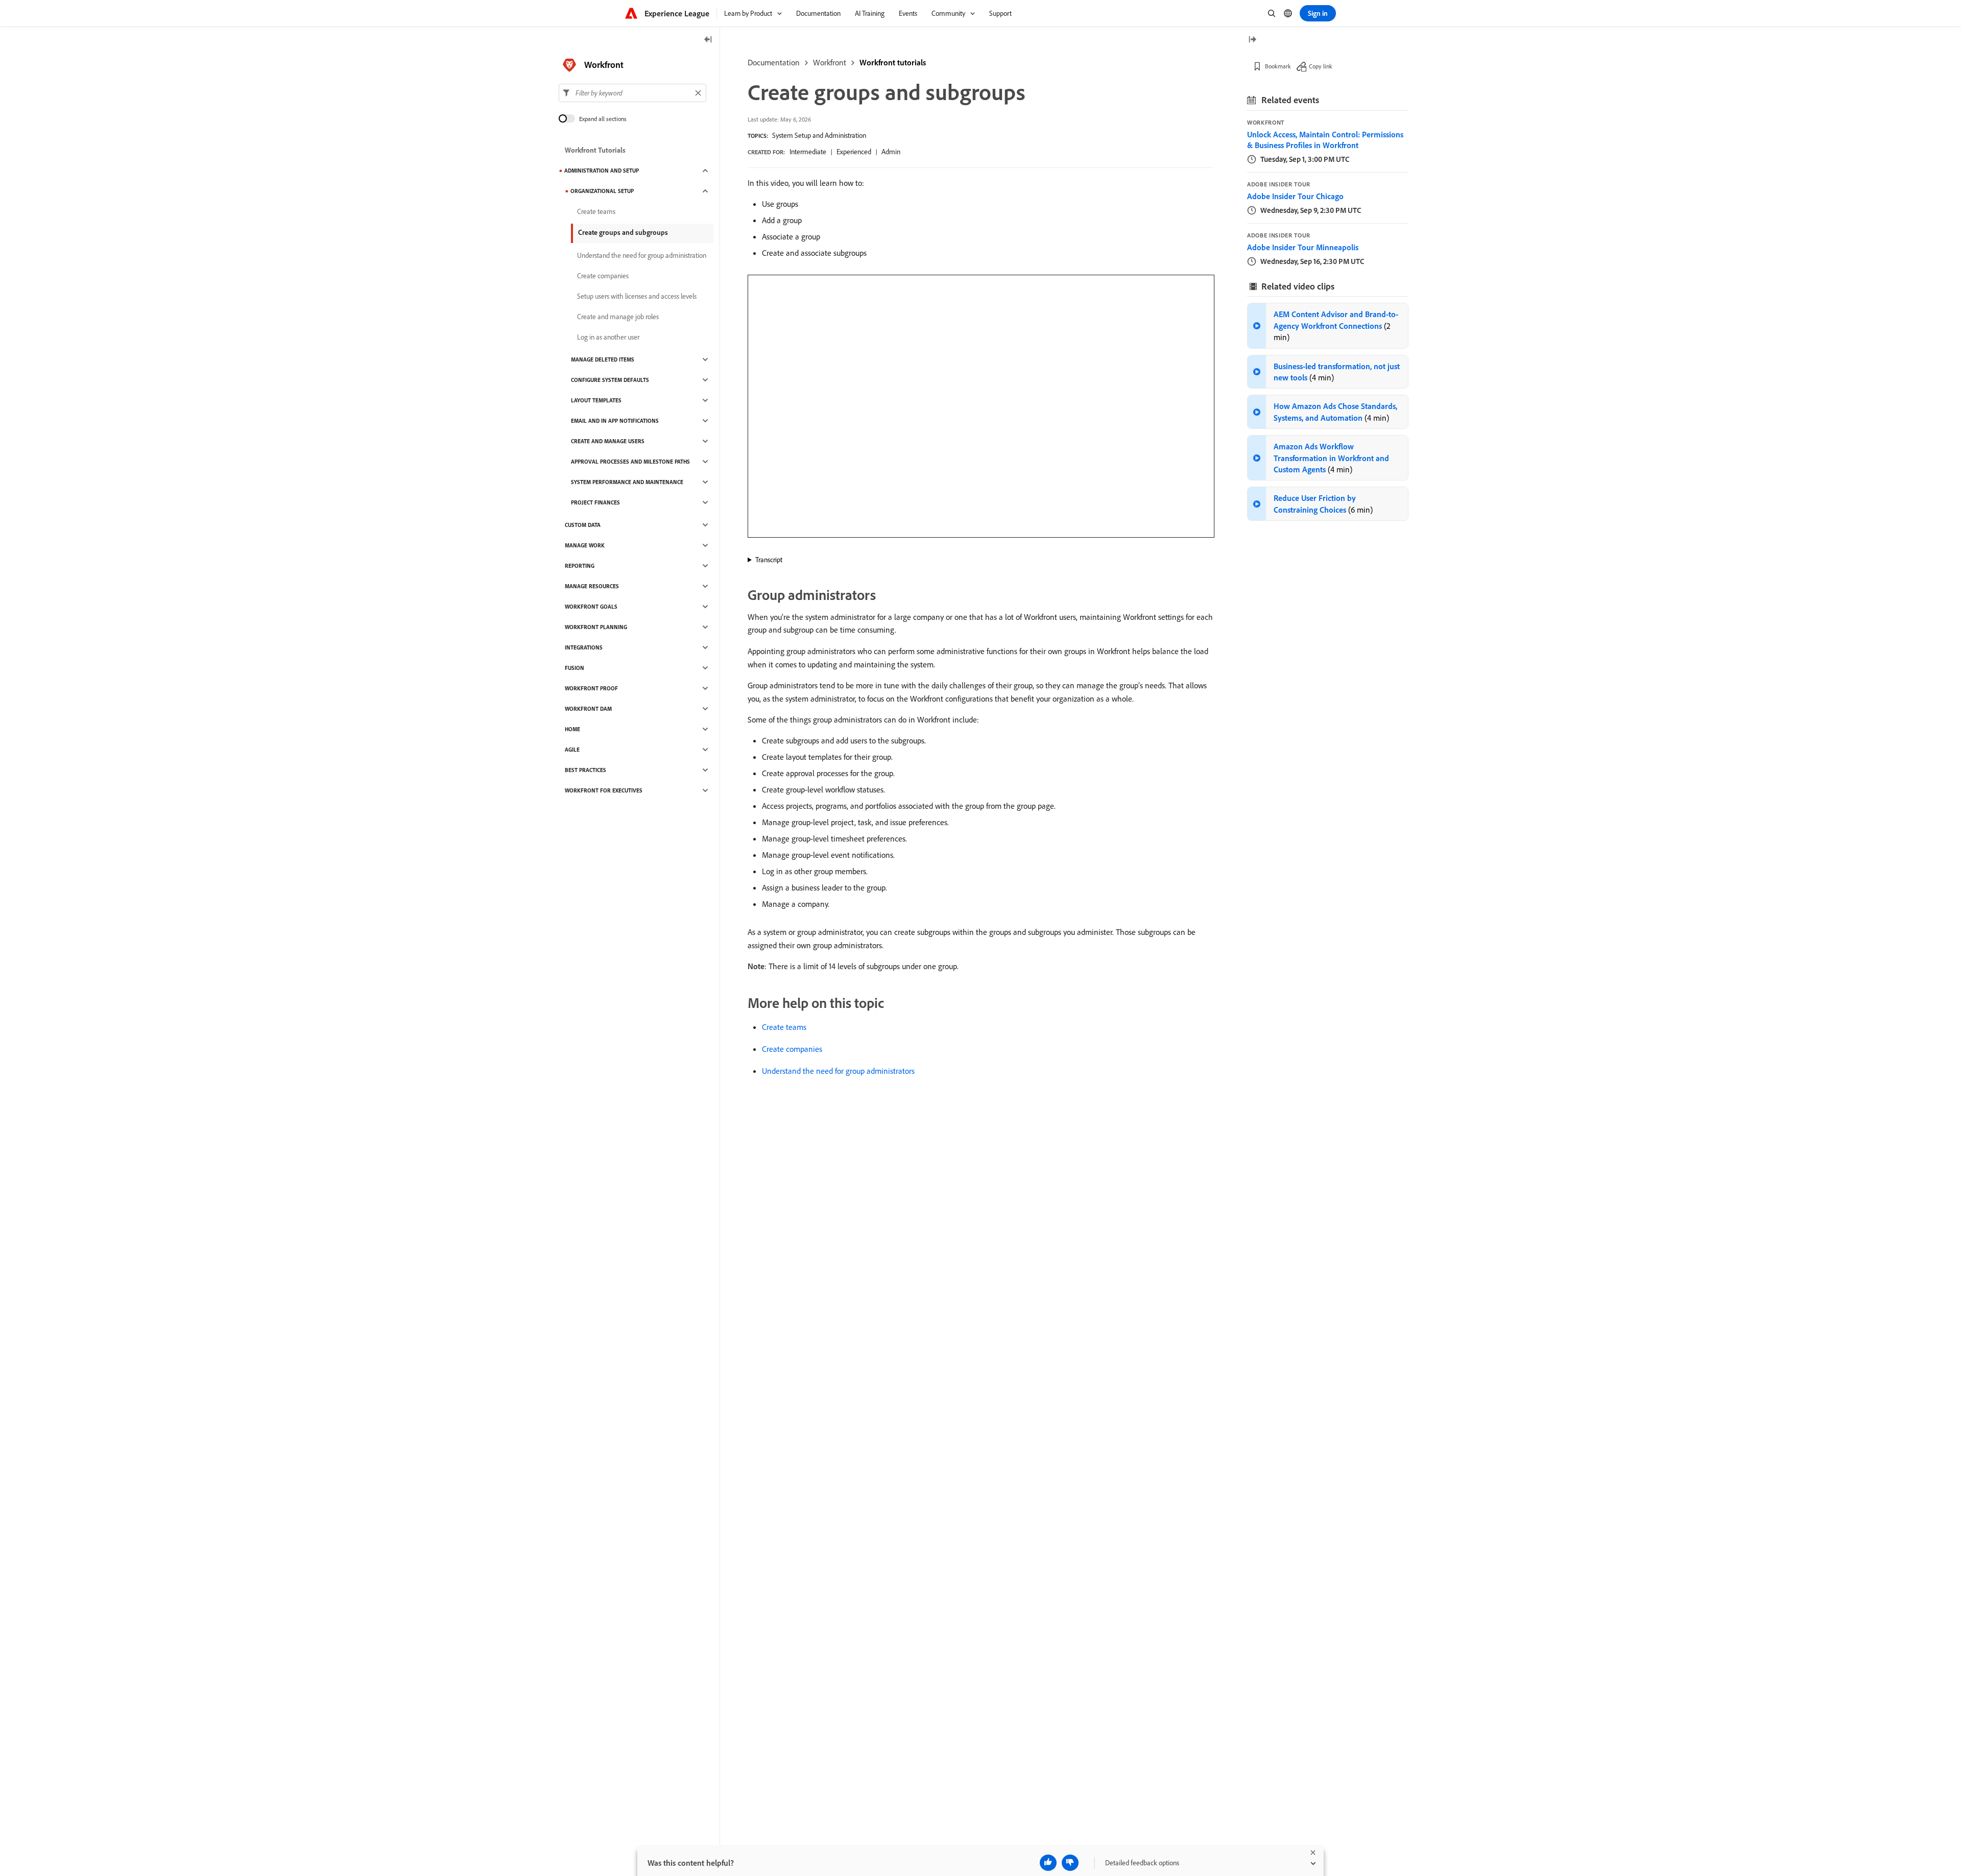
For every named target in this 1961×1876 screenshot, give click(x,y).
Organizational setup (602, 191)
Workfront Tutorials (595, 150)
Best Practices (585, 770)
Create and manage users (608, 441)
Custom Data (583, 525)
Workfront (830, 62)
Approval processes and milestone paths (630, 462)
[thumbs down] (1070, 1863)
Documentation (774, 62)
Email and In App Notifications (615, 421)
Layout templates (596, 400)
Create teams (784, 1027)
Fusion (575, 668)
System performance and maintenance (627, 482)
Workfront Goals (591, 607)
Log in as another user (608, 337)
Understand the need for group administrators (838, 1071)
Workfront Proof (591, 688)
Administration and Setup (602, 171)
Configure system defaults (610, 380)
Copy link (1321, 66)
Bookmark (1278, 66)
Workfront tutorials (893, 62)
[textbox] (632, 93)
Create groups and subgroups (623, 232)
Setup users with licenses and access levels (637, 296)
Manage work (585, 545)
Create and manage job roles (618, 317)
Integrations (584, 647)
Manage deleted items (603, 359)
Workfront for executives (604, 790)
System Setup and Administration (819, 135)
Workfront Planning (596, 627)
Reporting (580, 566)
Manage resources (592, 586)
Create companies (792, 1049)
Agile (572, 750)
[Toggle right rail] (1252, 40)
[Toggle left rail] (708, 40)
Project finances (595, 502)
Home (572, 729)
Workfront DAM (588, 709)
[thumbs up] (1048, 1863)
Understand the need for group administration (642, 255)
